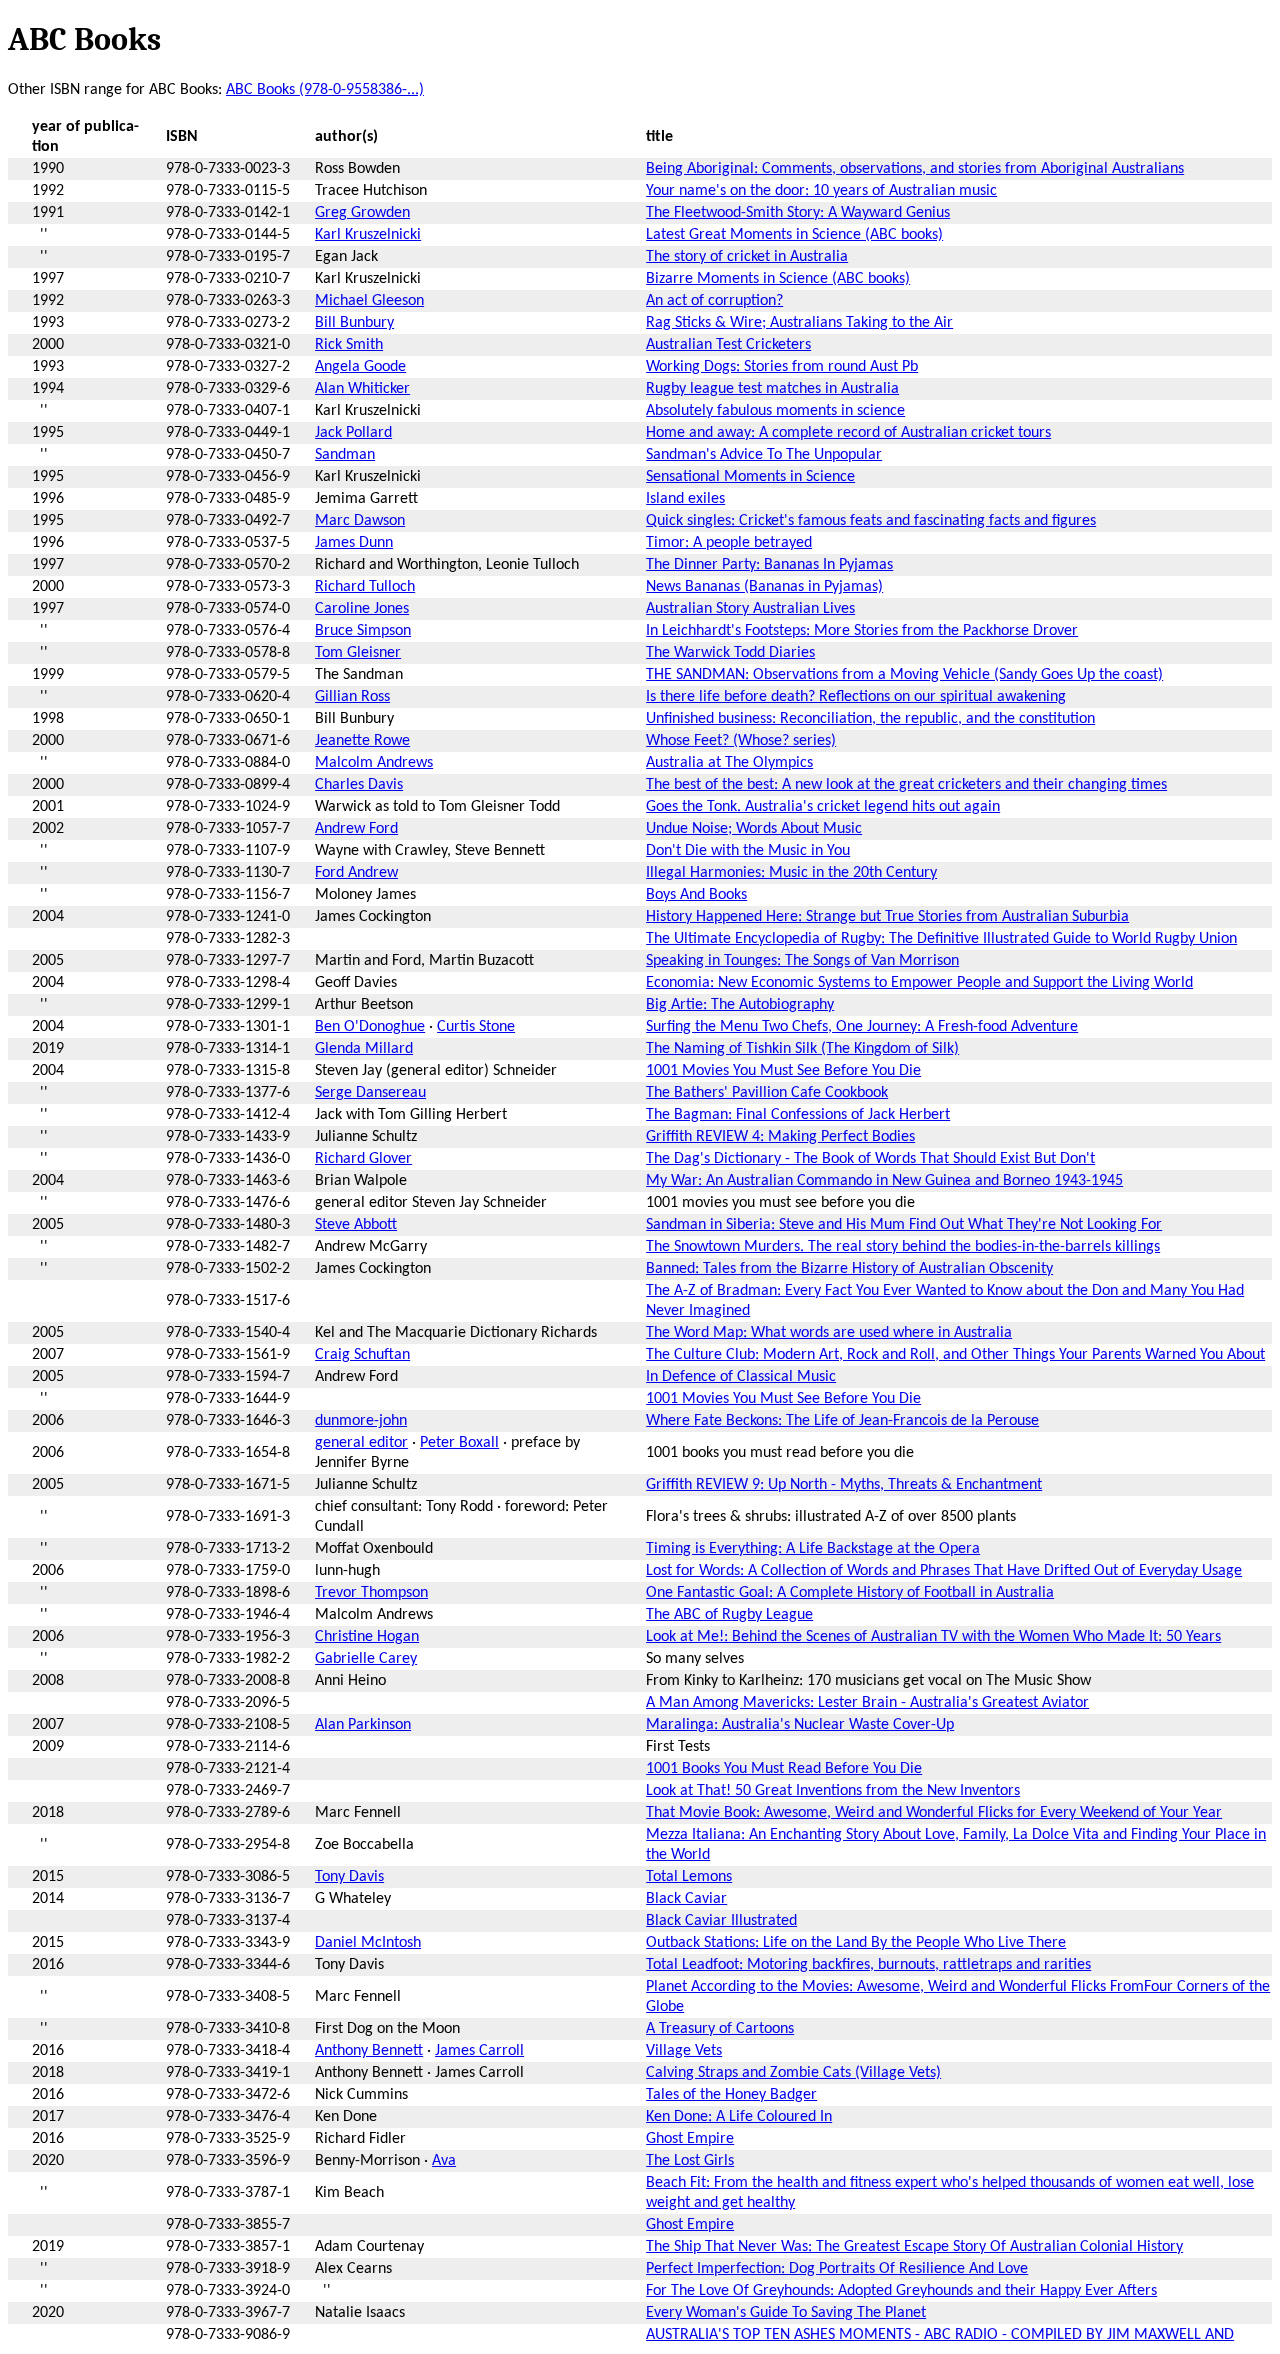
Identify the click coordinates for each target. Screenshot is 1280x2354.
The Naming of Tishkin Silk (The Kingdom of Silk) (802, 1049)
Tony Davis (349, 1877)
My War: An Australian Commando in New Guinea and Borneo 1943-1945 (884, 1181)
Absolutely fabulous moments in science (775, 411)
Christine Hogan (367, 1637)
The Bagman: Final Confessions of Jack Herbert (798, 1115)
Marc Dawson (360, 521)
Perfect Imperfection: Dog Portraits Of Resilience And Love (837, 2269)
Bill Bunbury (354, 323)
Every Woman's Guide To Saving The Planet (786, 2313)
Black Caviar (686, 1899)
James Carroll (479, 2051)
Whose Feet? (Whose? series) (741, 741)
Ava (444, 2161)
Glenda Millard (364, 1049)
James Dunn (354, 543)
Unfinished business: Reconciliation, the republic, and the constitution (870, 719)
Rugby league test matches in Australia (772, 389)
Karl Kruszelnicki (368, 235)
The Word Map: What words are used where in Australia (829, 1333)
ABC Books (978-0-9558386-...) (325, 90)
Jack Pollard (353, 433)
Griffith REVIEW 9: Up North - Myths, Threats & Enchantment (844, 1485)
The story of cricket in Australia (747, 257)
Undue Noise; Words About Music (754, 829)
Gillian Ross (352, 697)
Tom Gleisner (358, 653)
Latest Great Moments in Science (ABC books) (794, 235)
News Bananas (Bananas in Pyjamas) (764, 587)
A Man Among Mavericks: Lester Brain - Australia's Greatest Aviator (867, 1703)
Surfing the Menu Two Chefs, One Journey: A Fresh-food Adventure (862, 1027)
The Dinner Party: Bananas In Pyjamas (769, 565)
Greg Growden (362, 213)
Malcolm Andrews (374, 763)
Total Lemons (689, 1877)
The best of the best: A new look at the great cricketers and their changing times (906, 785)
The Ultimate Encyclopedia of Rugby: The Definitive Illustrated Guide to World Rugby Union (941, 939)
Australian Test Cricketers (728, 345)
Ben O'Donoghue (370, 1027)
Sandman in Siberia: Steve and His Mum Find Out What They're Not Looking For (904, 1225)
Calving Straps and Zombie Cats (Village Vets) (793, 2073)
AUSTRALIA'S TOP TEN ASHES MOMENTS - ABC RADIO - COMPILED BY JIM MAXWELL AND (940, 2335)
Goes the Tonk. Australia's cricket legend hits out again (823, 807)
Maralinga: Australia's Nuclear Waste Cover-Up (800, 1725)
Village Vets (684, 2051)
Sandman (345, 455)
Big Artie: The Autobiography (740, 1005)
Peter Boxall (459, 1443)
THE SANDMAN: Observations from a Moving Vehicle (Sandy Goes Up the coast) (904, 675)
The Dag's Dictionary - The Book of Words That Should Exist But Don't (870, 1159)
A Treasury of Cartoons (720, 2029)
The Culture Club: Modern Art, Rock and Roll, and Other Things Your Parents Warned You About (955, 1355)
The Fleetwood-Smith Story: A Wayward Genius (798, 213)
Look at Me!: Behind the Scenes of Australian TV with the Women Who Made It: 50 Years (933, 1637)
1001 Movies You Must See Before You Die (783, 1071)
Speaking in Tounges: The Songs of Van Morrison (802, 961)
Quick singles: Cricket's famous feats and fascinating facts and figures (871, 521)
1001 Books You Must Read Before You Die (784, 1769)
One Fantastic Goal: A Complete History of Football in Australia (850, 1593)
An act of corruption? (714, 301)
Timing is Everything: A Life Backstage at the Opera (813, 1549)
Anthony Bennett (369, 2051)
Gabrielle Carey (366, 1659)
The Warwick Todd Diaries (730, 653)
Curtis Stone (476, 1027)
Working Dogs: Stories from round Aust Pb (782, 367)
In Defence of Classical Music (741, 1377)
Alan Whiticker (362, 389)
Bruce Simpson (363, 631)
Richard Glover (363, 1159)
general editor (361, 1443)
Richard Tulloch (365, 587)
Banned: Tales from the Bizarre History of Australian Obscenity (849, 1269)
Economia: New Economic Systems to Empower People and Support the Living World (919, 983)
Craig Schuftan (362, 1355)
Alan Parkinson (363, 1725)
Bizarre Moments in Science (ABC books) (778, 279)
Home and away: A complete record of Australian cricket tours (848, 433)
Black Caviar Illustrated (721, 1921)
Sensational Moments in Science (750, 477)
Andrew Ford (356, 829)
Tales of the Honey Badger (731, 2095)
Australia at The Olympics (729, 763)
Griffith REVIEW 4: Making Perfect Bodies (780, 1137)
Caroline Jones (362, 609)
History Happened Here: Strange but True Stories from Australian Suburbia (887, 917)
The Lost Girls (690, 2161)
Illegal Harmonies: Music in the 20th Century (791, 873)
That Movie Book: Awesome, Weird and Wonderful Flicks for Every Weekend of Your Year (934, 1813)
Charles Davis (359, 785)
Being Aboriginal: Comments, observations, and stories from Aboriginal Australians (915, 169)
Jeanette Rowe (362, 741)
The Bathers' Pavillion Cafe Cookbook (767, 1093)
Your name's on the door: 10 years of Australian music (821, 191)
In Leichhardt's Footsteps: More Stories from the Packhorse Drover (862, 631)
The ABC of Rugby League (729, 1615)
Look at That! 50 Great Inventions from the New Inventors (833, 1791)
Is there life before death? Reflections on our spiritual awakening (856, 697)
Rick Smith (349, 345)
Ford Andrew (356, 873)
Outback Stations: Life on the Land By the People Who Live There (856, 1943)
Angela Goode (360, 367)
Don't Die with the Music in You (748, 851)
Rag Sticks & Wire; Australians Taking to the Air (799, 323)
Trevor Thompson (371, 1593)
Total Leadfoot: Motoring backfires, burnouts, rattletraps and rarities (868, 1965)
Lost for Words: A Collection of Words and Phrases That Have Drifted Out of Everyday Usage (944, 1571)
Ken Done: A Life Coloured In (739, 2117)
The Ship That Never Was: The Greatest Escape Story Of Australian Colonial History (914, 2247)
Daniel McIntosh (368, 1943)
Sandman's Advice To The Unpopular (764, 455)
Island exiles (685, 499)
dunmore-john (361, 1421)
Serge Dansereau (370, 1093)
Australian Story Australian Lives (750, 609)
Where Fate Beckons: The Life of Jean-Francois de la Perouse (842, 1421)
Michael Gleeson (369, 301)
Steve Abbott (356, 1225)
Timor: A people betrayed (729, 543)
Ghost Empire (690, 2139)
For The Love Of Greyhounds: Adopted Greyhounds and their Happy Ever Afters (901, 2291)
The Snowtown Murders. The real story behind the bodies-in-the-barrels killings (903, 1247)
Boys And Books (696, 895)
